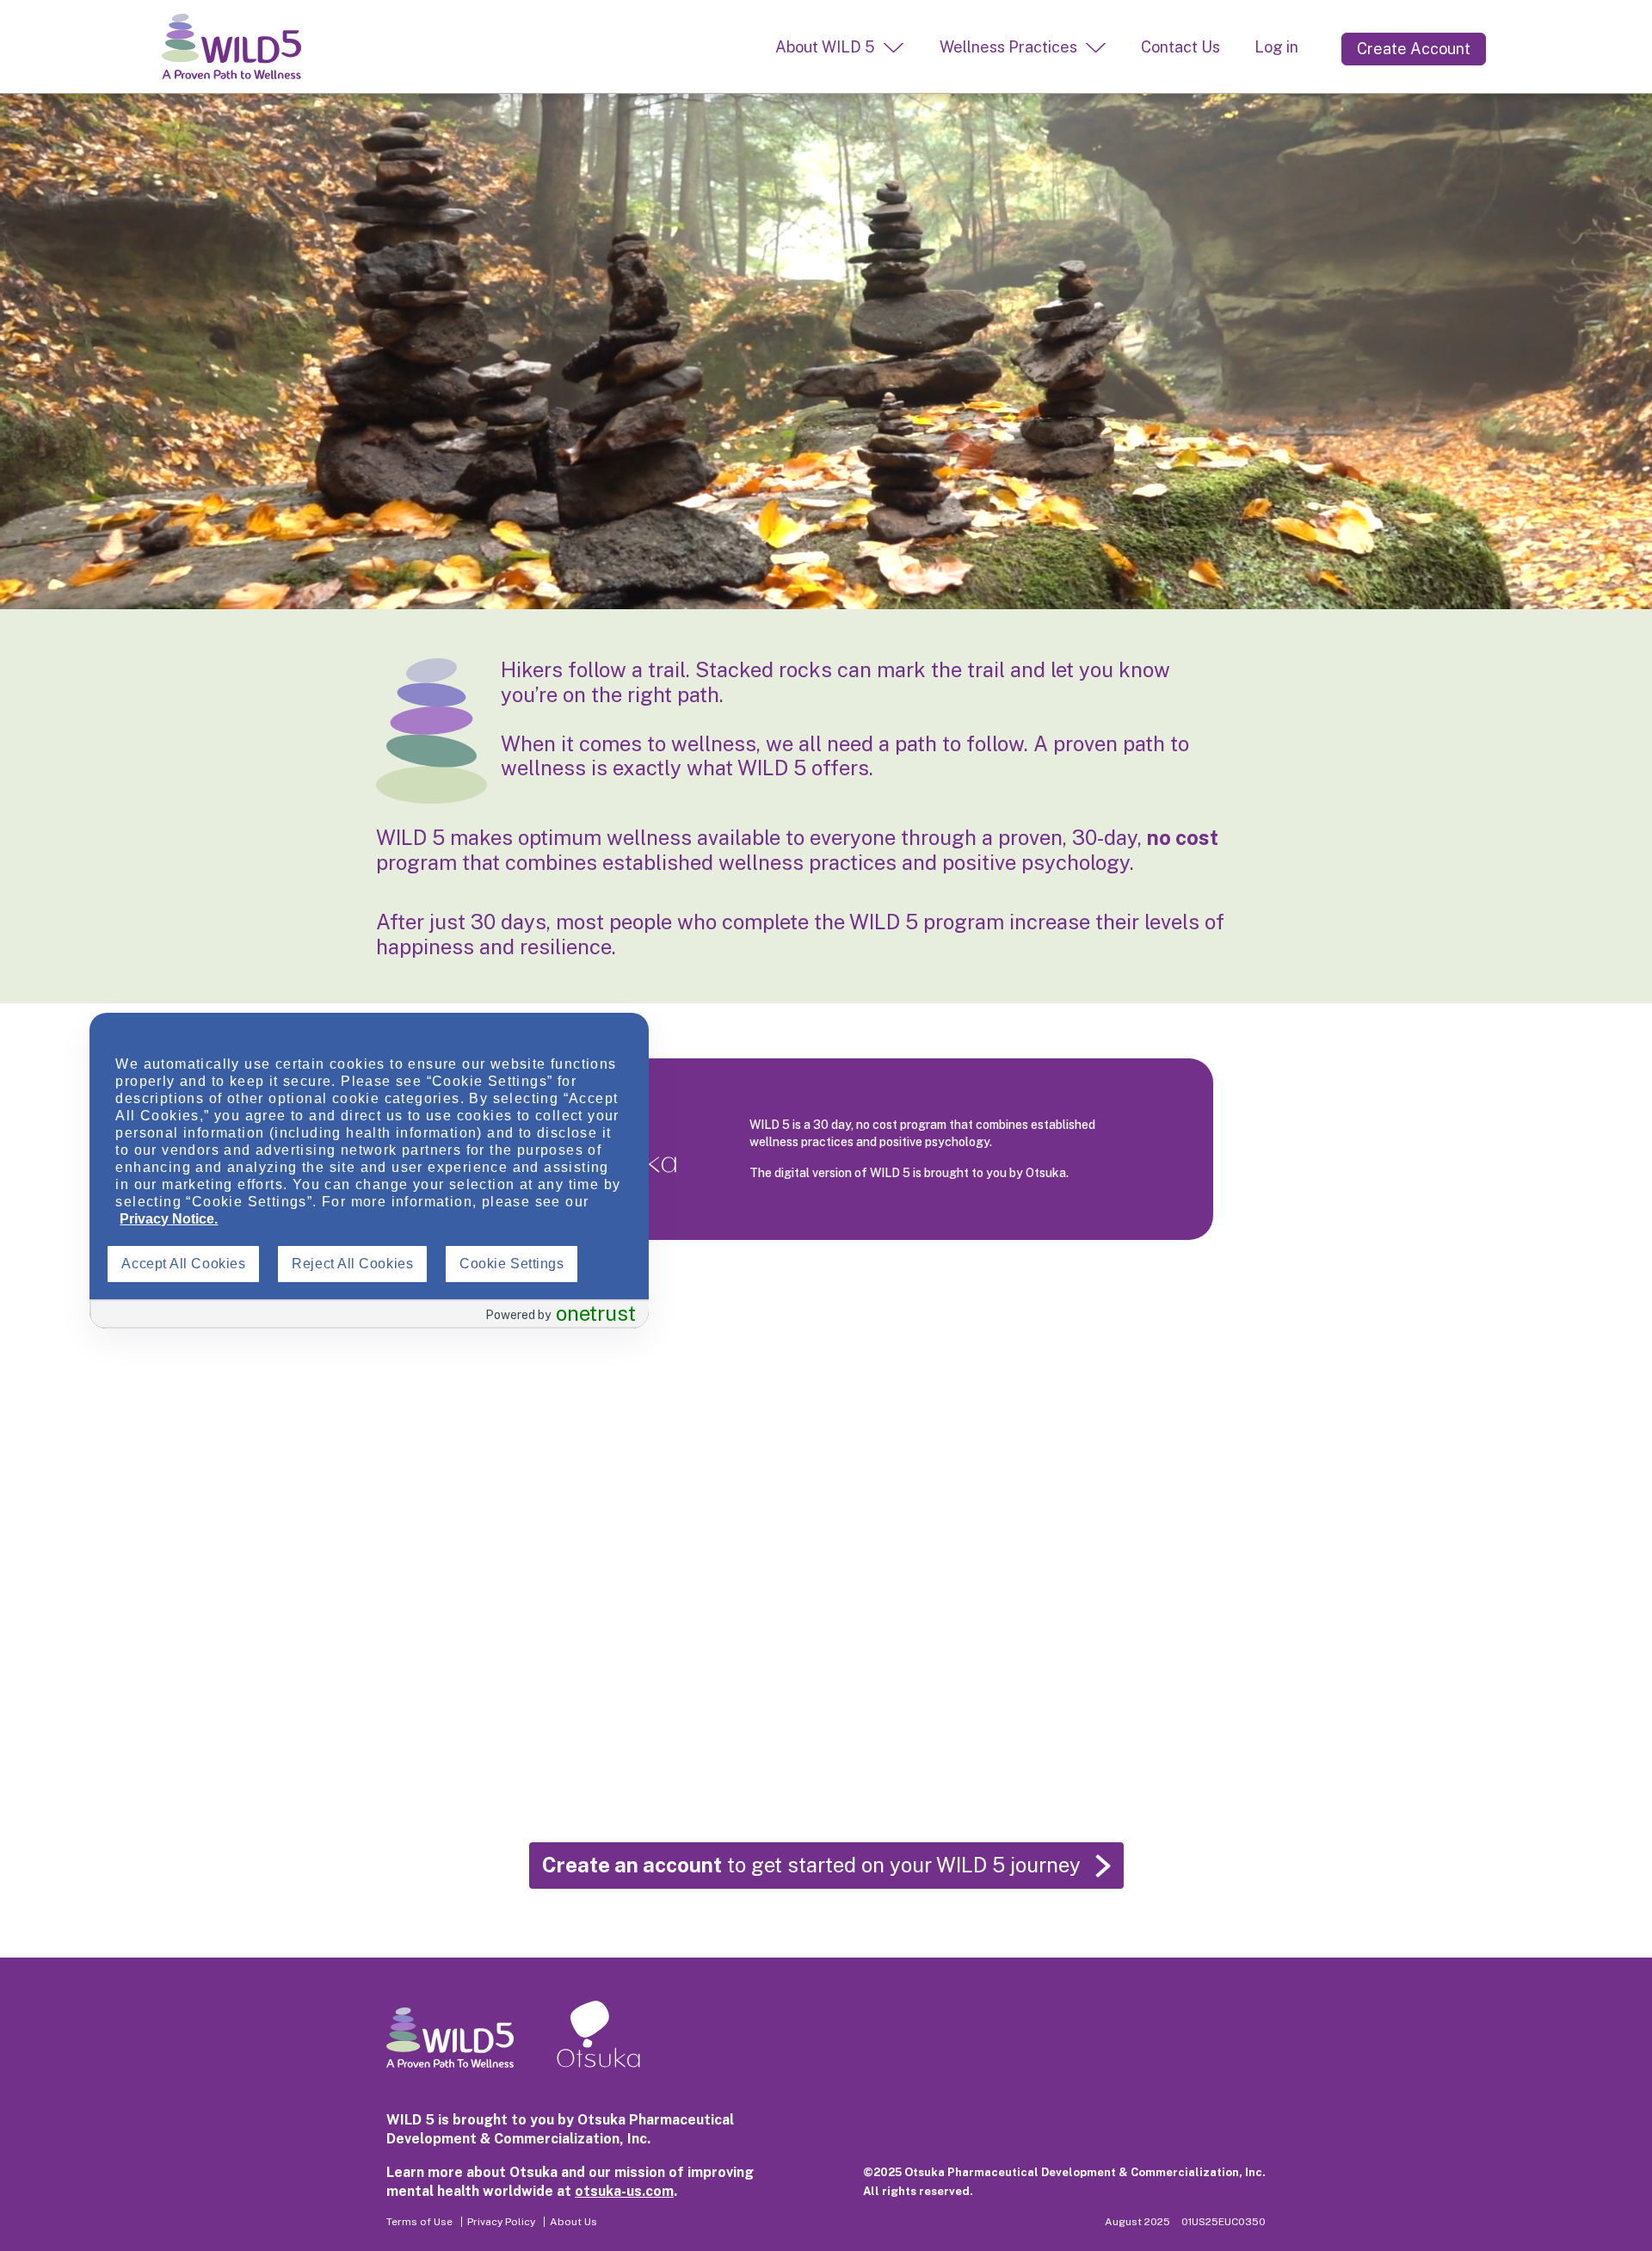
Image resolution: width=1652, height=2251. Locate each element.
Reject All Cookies (352, 1264)
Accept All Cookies (183, 1264)
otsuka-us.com (624, 2191)
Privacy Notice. (169, 1219)
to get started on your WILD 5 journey (811, 1865)
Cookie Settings (512, 1264)
